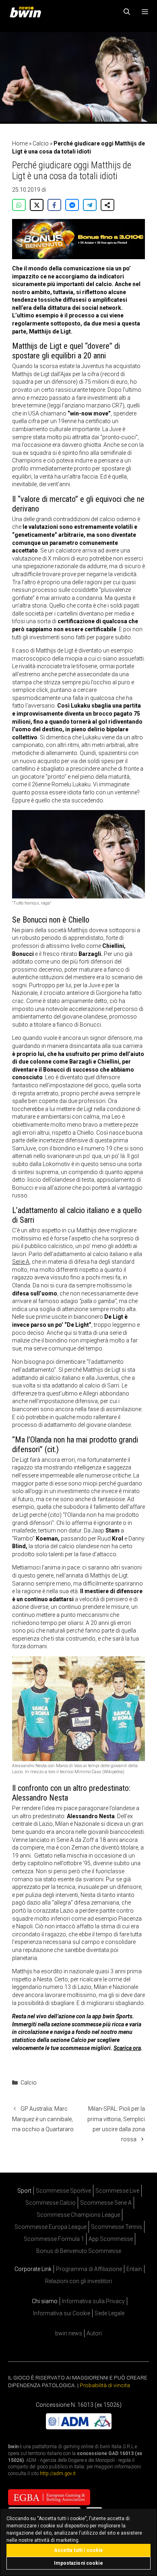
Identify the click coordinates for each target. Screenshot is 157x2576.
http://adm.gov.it (58, 2474)
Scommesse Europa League (51, 2227)
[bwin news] (27, 12)
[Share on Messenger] (72, 205)
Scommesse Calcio (51, 2203)
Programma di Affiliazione (89, 2269)
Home (20, 143)
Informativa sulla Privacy (93, 2301)
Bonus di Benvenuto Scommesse (79, 2251)
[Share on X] (37, 205)
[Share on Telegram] (90, 205)
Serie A (21, 1262)
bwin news (69, 2333)
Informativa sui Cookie (62, 2313)
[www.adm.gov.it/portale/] (79, 2427)
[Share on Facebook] (54, 205)
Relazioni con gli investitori (78, 2281)
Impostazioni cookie (78, 2563)
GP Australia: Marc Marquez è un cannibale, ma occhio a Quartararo (43, 2119)
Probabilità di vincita (105, 2385)
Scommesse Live (117, 2191)
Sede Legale (109, 2313)
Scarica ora (127, 2048)
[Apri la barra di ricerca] (127, 12)
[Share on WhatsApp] (19, 205)
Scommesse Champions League (78, 2215)
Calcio (41, 143)
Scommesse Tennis (117, 2227)
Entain (134, 2269)
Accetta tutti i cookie (79, 2550)
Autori (94, 2333)
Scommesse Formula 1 (54, 2239)
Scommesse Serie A (106, 2203)
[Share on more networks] (107, 205)
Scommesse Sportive (63, 2191)
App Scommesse (111, 2239)
